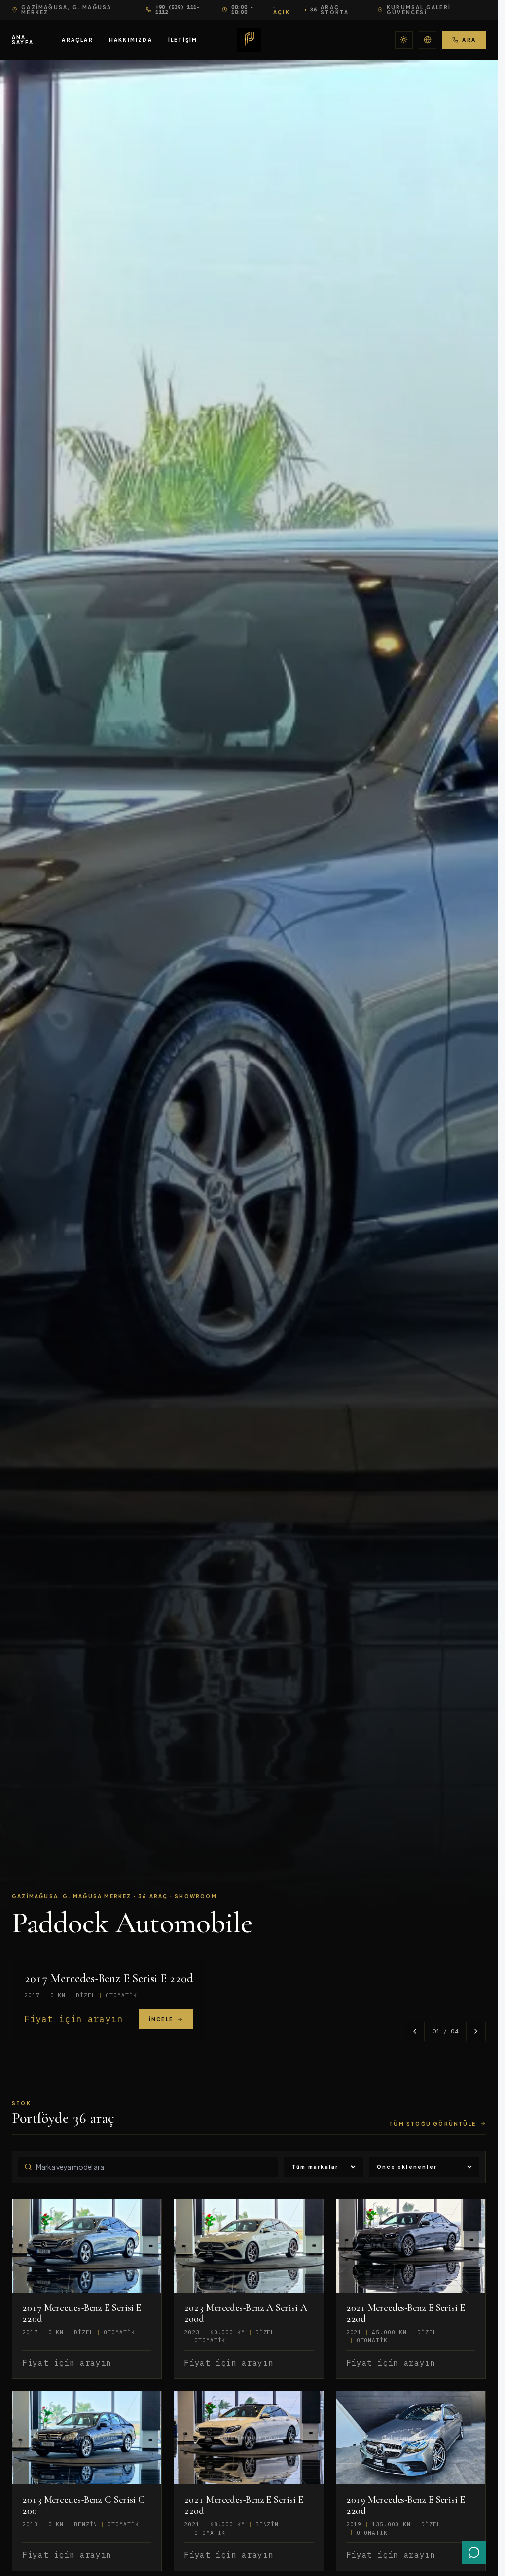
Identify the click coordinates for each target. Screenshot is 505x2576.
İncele (161, 2019)
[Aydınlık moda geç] (404, 40)
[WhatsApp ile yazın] (474, 2552)
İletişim (183, 40)
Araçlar (77, 40)
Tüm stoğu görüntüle (433, 2124)
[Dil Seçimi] (428, 40)
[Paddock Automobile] (249, 40)
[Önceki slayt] (415, 2031)
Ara (469, 40)
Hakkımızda (131, 40)
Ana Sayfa (23, 40)
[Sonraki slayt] (476, 2031)
